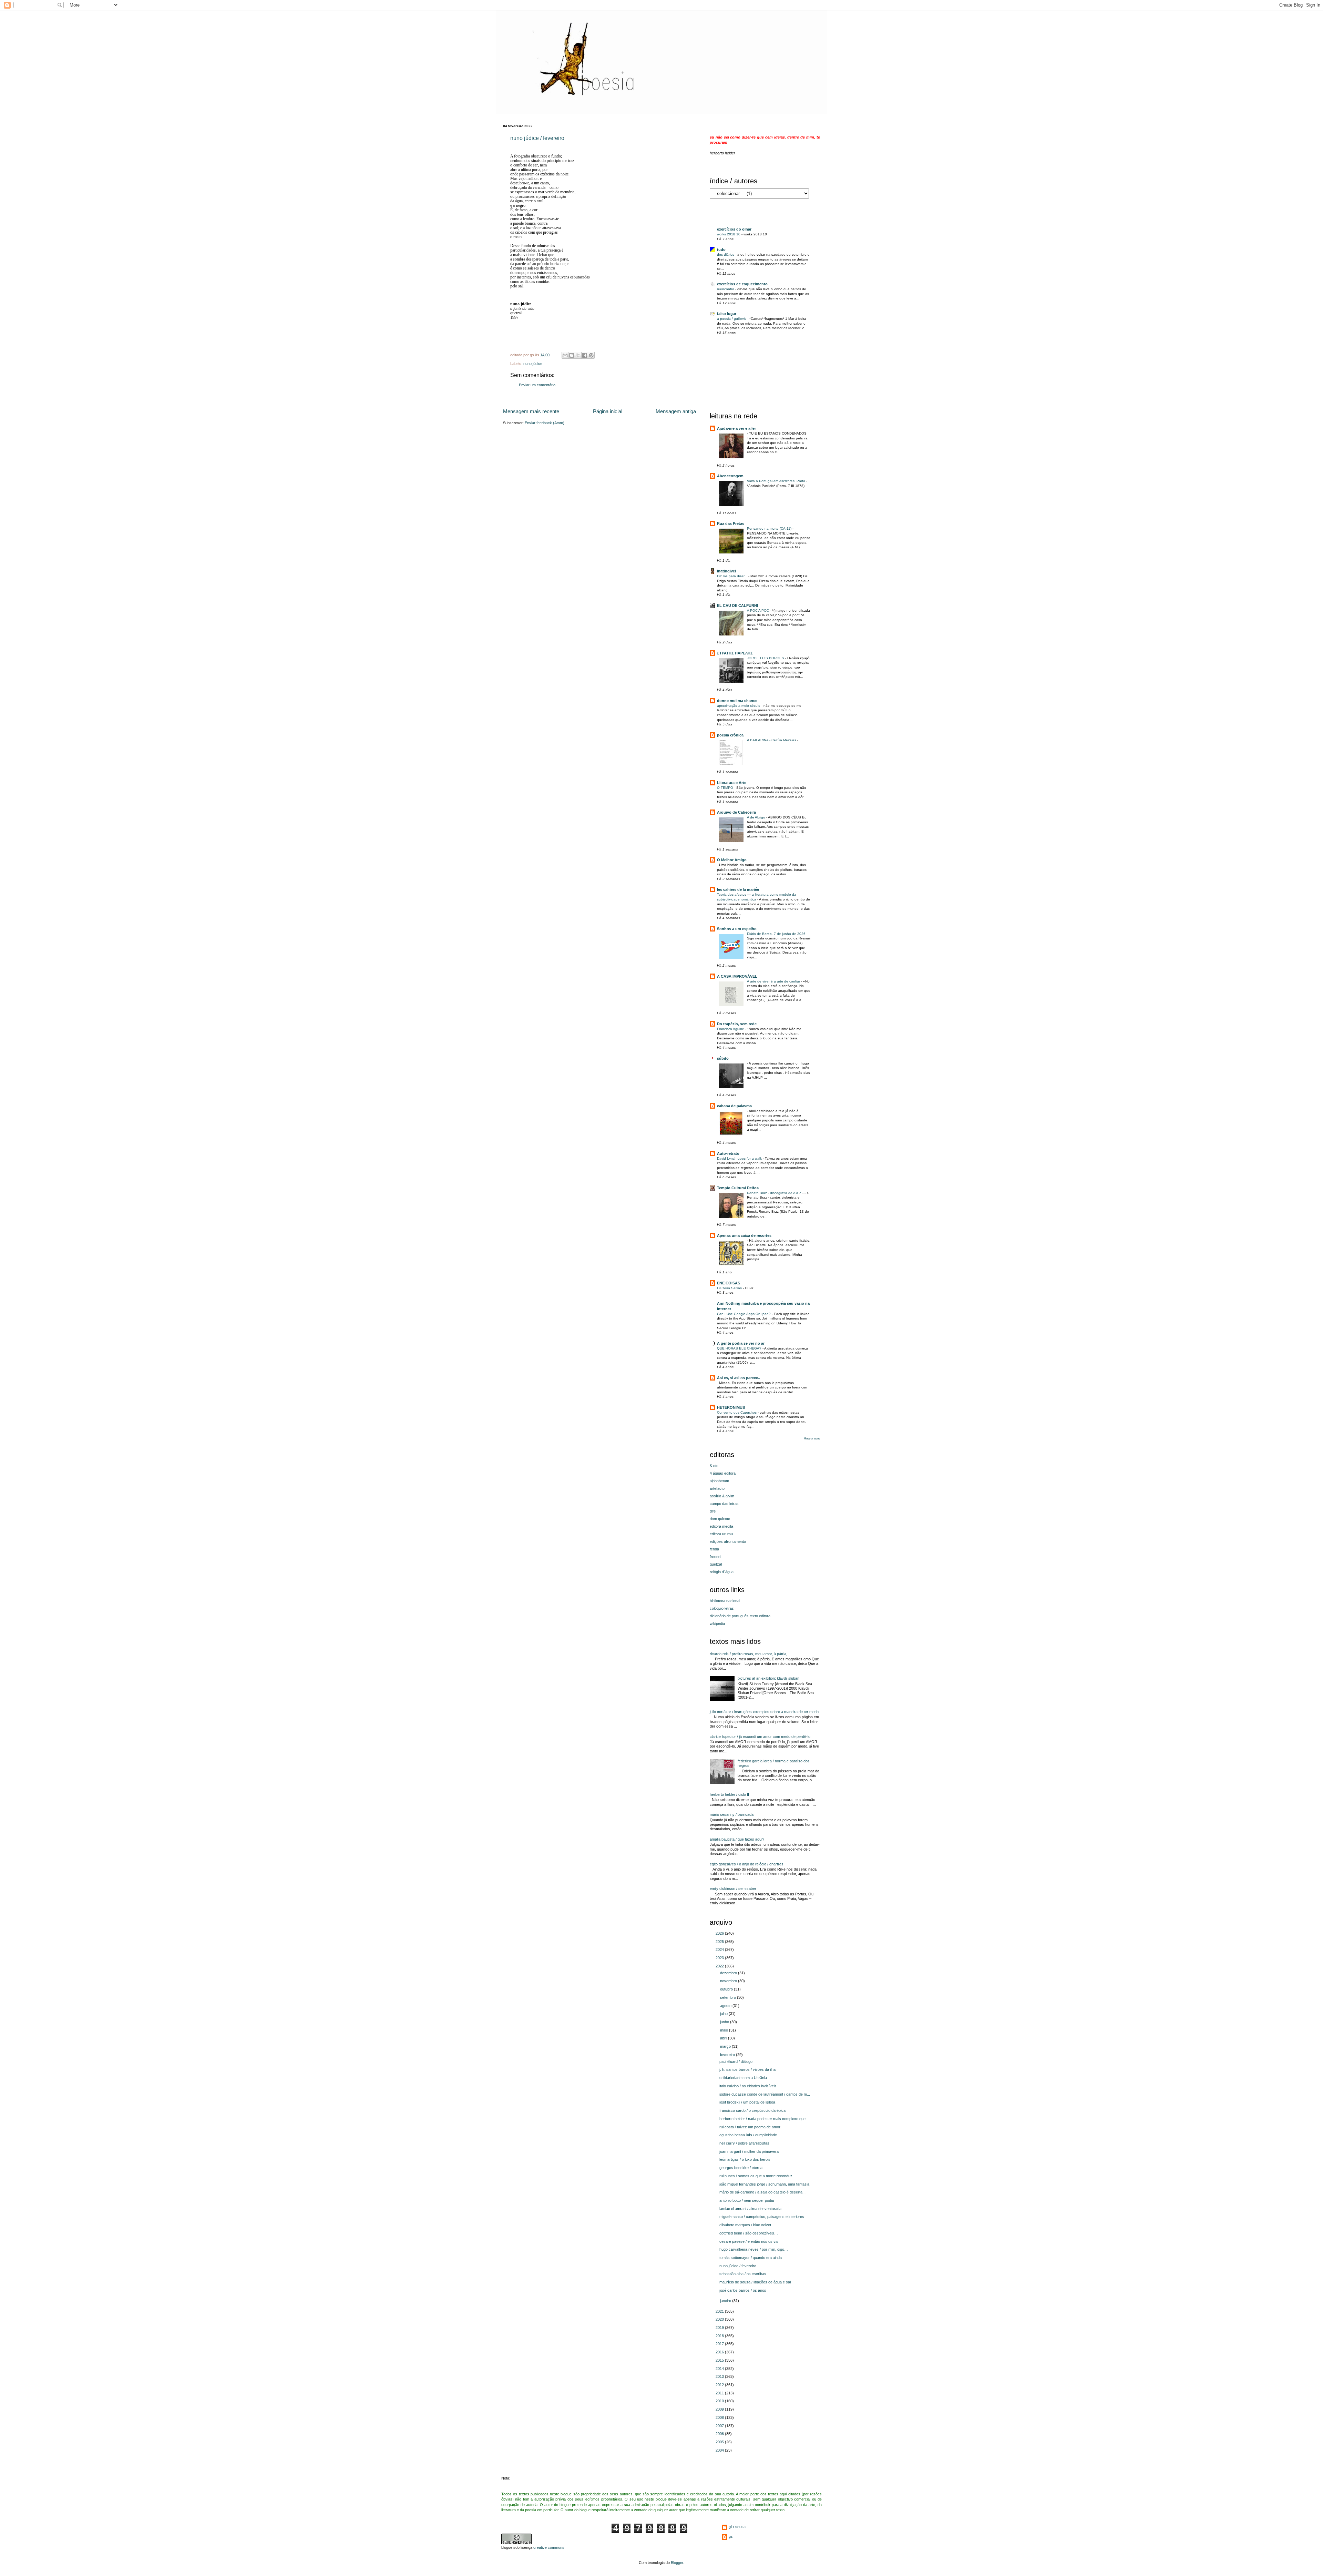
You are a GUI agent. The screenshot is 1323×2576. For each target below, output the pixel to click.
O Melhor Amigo (732, 860)
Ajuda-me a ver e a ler (736, 428)
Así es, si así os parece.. (739, 1378)
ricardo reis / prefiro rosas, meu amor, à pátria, (748, 1654)
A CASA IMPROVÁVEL (737, 976)
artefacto (717, 1488)
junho (725, 2022)
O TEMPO (726, 788)
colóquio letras (722, 1608)
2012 (720, 2385)
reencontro (726, 289)
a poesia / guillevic (732, 319)
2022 (720, 1966)
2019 (720, 2328)
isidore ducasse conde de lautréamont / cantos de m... (765, 2094)
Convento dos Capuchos (737, 1412)
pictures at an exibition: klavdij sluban (768, 1678)
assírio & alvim (722, 1496)
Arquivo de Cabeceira (736, 812)
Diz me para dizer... (733, 576)
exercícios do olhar (734, 229)
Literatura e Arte (732, 783)
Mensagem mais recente (531, 411)
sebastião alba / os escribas (743, 2274)
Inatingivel (726, 571)
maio (725, 2030)
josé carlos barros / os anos (743, 2290)
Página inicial (608, 411)
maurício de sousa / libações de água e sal (755, 2282)
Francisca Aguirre (731, 1029)
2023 (720, 1958)
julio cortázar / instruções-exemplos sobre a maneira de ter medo (764, 1712)
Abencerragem (730, 476)
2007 (720, 2426)
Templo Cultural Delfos (738, 1188)
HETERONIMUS (731, 1407)
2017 (720, 2344)
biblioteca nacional (725, 1601)
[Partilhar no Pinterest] (591, 355)
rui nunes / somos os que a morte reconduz (756, 2176)
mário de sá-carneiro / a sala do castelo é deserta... (762, 2192)
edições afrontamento (728, 1541)
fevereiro (728, 2055)
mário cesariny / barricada (732, 1814)
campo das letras (724, 1504)
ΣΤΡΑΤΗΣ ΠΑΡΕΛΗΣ (735, 653)
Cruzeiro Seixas (730, 1288)
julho (724, 2014)
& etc (714, 1466)
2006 (720, 2434)
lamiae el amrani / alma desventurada (750, 2209)
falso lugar (727, 314)
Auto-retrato (728, 1153)
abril (724, 2038)
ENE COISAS (729, 1283)
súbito (723, 1058)
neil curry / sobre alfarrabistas (744, 2143)
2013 (720, 2376)
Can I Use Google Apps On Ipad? (744, 1314)
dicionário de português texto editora (740, 1616)
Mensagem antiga (676, 411)
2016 (720, 2352)
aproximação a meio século (739, 706)
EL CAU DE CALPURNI (737, 605)
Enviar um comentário (537, 385)
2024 (720, 1949)
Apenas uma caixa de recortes (744, 1235)
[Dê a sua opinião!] (572, 355)
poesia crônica (730, 735)
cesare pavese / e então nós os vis (749, 2241)
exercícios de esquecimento (742, 284)
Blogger (677, 2563)
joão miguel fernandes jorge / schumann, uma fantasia (764, 2184)
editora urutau (721, 1534)
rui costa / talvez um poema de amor (750, 2127)
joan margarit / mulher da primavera (749, 2151)
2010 (720, 2401)
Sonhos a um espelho (737, 929)
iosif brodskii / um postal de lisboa (747, 2102)
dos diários (726, 254)
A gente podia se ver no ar (741, 1343)
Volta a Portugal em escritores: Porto (777, 481)
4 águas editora (723, 1473)
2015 (720, 2360)
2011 (720, 2393)
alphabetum (719, 1481)
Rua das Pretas (731, 523)
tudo (721, 250)
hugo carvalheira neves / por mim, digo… (754, 2249)
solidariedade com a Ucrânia (743, 2078)
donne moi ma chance (737, 701)
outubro (727, 1989)
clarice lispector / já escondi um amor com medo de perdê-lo (760, 1737)
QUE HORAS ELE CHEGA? (740, 1348)
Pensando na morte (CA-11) (770, 528)
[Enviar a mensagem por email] (565, 355)
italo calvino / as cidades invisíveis (748, 2086)
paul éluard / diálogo (736, 2061)
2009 (720, 2409)
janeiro (726, 2301)
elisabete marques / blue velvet (745, 2225)
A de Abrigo (757, 817)
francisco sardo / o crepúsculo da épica (752, 2110)
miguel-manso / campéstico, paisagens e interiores (762, 2217)
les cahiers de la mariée (738, 889)
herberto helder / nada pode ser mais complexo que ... (765, 2119)
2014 (720, 2369)
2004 (720, 2450)
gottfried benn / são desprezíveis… (749, 2233)
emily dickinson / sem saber (733, 1888)
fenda (714, 1549)
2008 (720, 2417)
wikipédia (717, 1623)
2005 (720, 2442)
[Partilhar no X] (578, 355)
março (726, 2046)
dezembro (729, 1973)
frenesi (715, 1557)
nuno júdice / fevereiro (537, 138)
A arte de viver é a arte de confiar (774, 981)
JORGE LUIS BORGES (766, 658)
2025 (720, 1942)
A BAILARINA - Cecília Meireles (772, 740)
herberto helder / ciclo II (729, 1794)
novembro (729, 1981)
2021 (720, 2311)
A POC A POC (758, 610)
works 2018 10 (729, 234)
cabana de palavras (734, 1106)
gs (731, 2536)
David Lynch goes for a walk (740, 1158)
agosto (726, 2006)
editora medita (721, 1526)
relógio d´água (722, 1572)
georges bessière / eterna (741, 2168)
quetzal (716, 1564)
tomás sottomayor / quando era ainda (751, 2258)
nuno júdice (533, 364)
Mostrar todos (812, 1439)
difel (713, 1511)
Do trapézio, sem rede (737, 1024)
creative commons (548, 2547)
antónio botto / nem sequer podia (747, 2200)
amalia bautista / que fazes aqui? (737, 1839)
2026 (720, 1933)
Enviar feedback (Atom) (545, 423)
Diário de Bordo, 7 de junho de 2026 (777, 934)
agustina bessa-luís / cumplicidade (748, 2135)
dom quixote (720, 1519)
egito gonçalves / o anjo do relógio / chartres (747, 1864)
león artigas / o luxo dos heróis (745, 2159)
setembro (729, 1997)
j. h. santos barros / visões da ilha (747, 2069)
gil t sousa (737, 2527)
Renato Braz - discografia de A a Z (775, 1193)
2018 (720, 2336)
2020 (720, 2319)
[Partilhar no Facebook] (585, 355)
